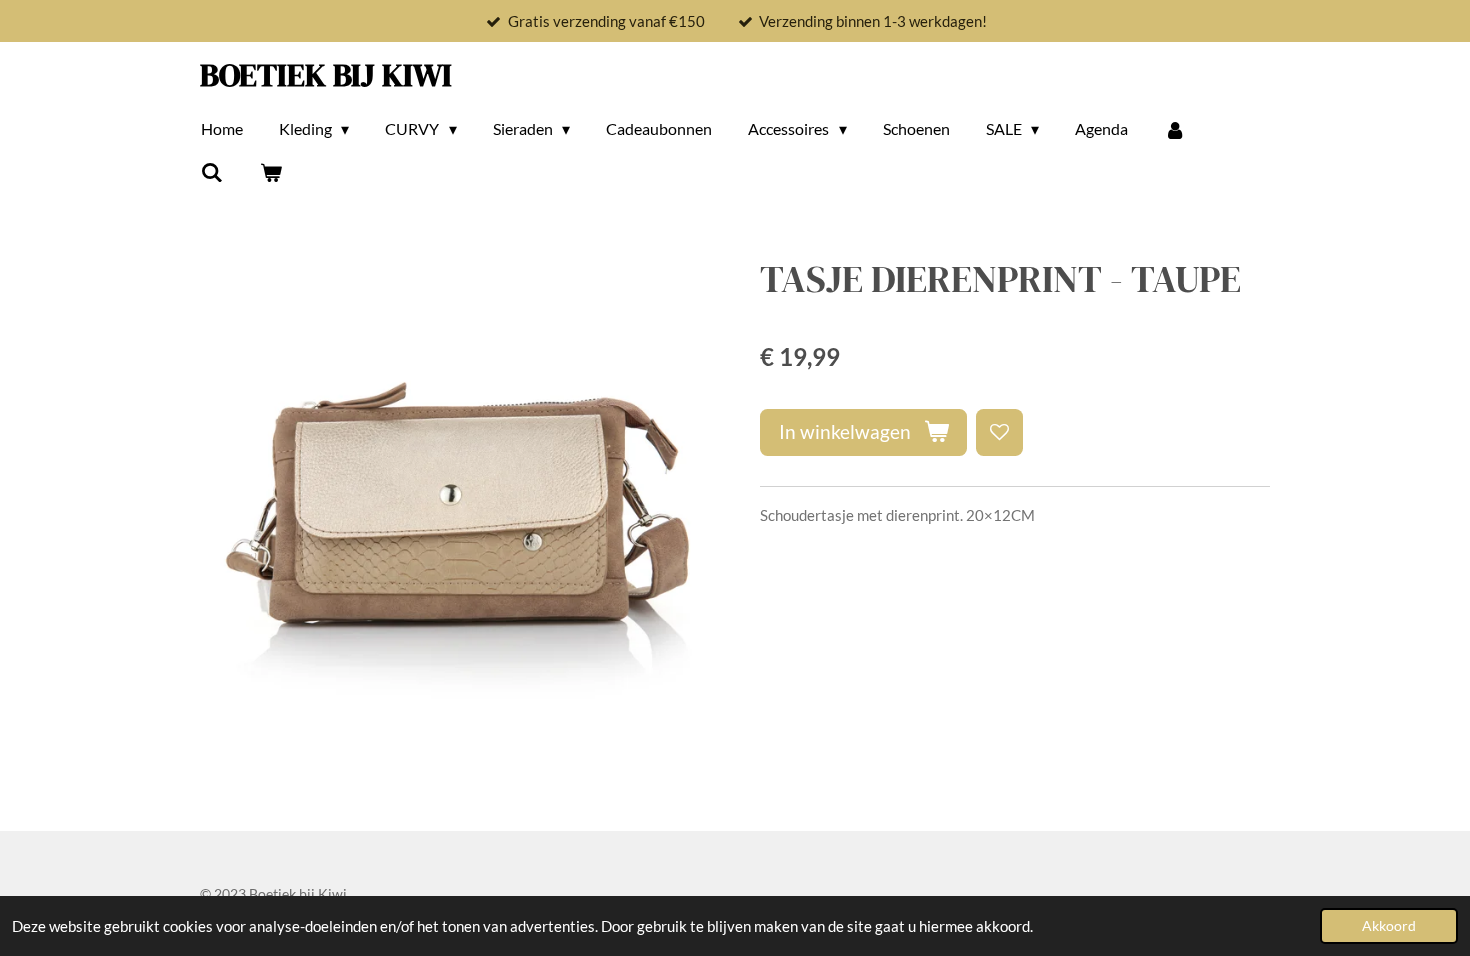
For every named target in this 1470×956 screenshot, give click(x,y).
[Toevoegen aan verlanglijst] (999, 432)
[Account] (1175, 129)
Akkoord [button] (1389, 926)
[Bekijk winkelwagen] (270, 172)
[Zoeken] (212, 172)
